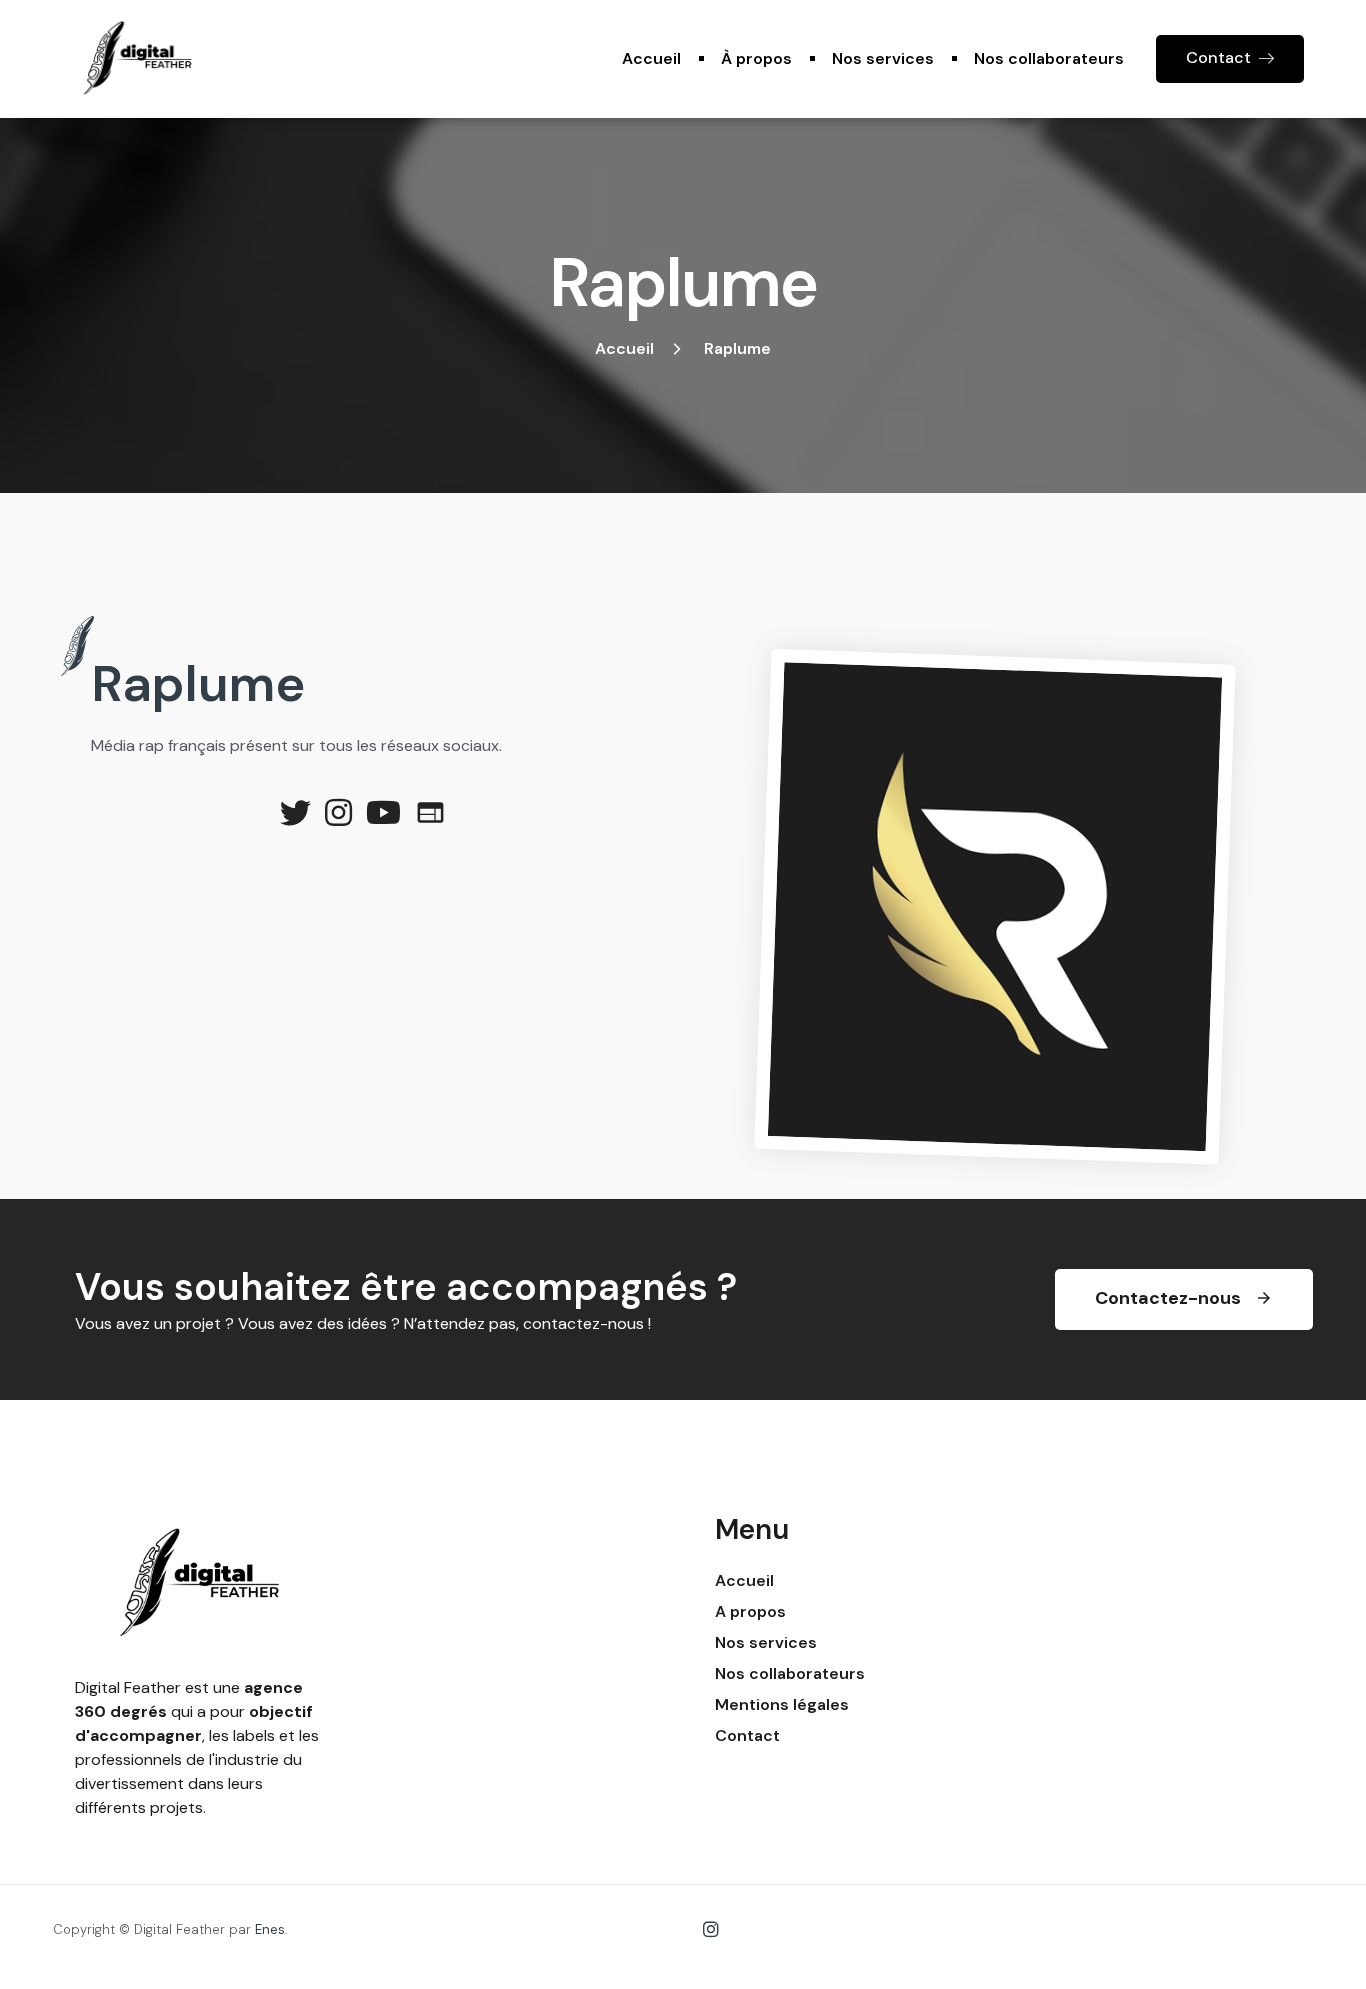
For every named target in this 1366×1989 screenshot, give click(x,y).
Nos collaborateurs (1049, 58)
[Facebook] (430, 812)
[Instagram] (338, 812)
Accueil (651, 58)
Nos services (883, 58)
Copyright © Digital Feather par (154, 1929)
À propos (756, 58)
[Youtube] (383, 812)
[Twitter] (295, 812)
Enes (270, 1929)
